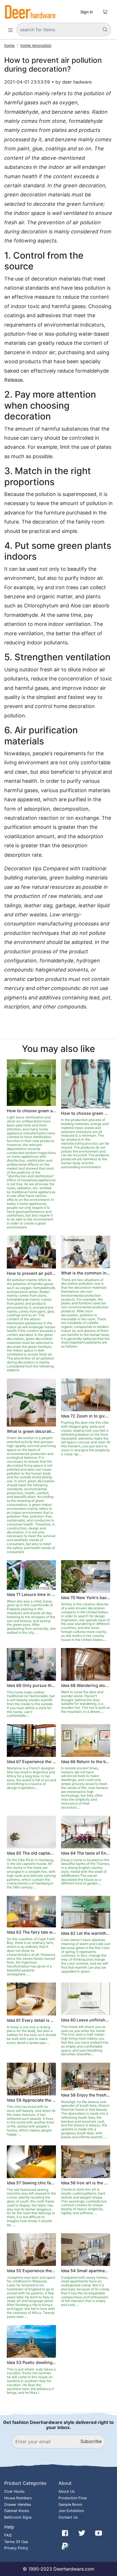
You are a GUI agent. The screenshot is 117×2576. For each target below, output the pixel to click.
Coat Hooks (14, 2491)
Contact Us (68, 2517)
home (9, 45)
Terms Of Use (16, 2542)
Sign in (87, 12)
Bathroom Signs (18, 2517)
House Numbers (18, 2498)
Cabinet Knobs (17, 2511)
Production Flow (73, 2498)
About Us (67, 2491)
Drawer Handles (18, 2505)
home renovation (36, 45)
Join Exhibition (71, 2511)
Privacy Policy (16, 2548)
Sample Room (70, 2505)
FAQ (8, 2535)
